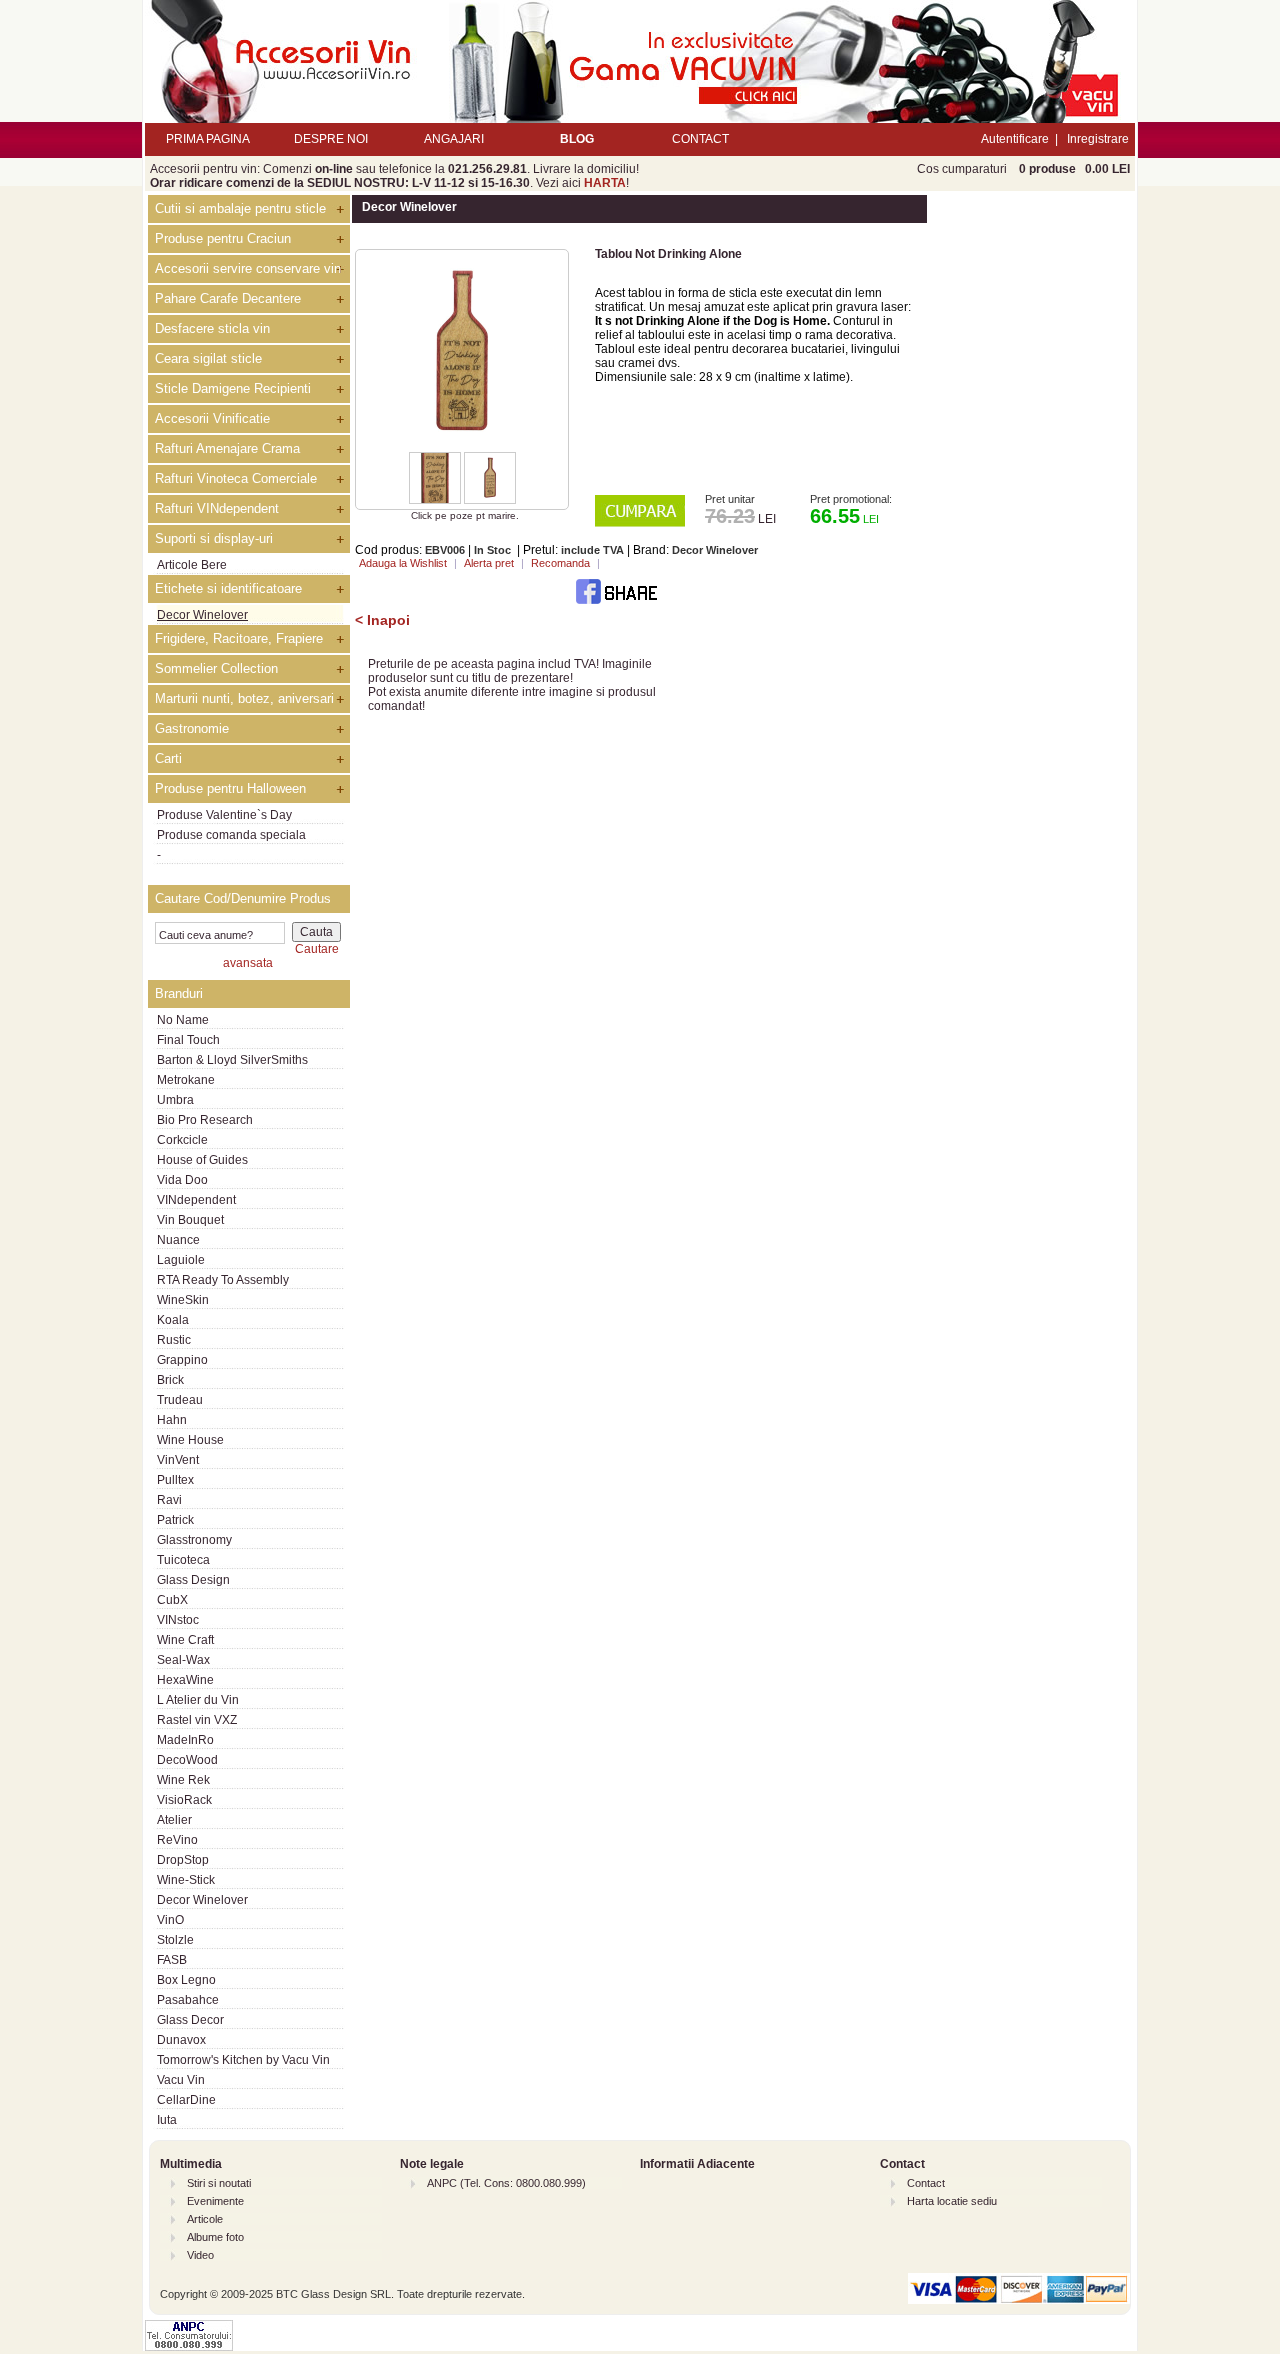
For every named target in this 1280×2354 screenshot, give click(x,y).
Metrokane (186, 1080)
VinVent (178, 1460)
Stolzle (175, 1940)
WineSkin (183, 1300)
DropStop (183, 1860)
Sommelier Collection (216, 668)
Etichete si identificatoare (228, 588)
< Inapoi (382, 620)
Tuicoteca (183, 1560)
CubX (172, 1600)
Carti (168, 758)
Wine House (190, 1440)
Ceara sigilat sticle (208, 358)
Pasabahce (188, 2000)
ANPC (442, 2183)
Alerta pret (489, 563)
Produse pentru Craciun (223, 238)
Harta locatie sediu (952, 2201)
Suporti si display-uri (214, 538)
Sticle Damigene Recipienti (233, 388)
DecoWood (187, 1760)
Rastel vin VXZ (197, 1720)
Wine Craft (185, 1640)
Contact (926, 2183)
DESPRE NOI (331, 139)
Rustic (174, 1340)
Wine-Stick (186, 1880)
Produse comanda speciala (231, 835)
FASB (172, 1960)
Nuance (178, 1240)
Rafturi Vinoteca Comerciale (236, 478)
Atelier (174, 1820)
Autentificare (1015, 139)
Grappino (182, 1360)
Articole (205, 2219)
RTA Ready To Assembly (223, 1280)
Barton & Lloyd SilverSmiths (232, 1060)
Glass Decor (190, 2020)
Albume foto (215, 2237)
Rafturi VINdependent (217, 508)
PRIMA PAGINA (208, 139)
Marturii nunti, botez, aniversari (244, 698)
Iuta (167, 2120)
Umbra (175, 1100)
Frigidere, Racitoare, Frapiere (239, 638)
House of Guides (202, 1160)
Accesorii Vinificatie (212, 418)
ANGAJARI (454, 139)
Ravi (169, 1500)
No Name (183, 1020)
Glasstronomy (194, 1540)
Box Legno (186, 1980)
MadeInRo (185, 1740)
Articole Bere (192, 565)
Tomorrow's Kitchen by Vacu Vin (243, 2060)
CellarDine (186, 2100)
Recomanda (560, 563)
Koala (173, 1320)
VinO (170, 1920)
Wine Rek (183, 1780)
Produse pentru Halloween (230, 788)
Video (200, 2255)
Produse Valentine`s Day (224, 815)
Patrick (175, 1520)
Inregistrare (1098, 139)
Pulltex (175, 1480)
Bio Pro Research (205, 1120)
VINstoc (178, 1620)
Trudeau (180, 1400)
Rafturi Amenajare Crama (227, 448)
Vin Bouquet (190, 1220)
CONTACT (700, 139)
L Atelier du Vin (198, 1700)
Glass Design (193, 1580)
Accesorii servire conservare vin (248, 268)
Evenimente (215, 2201)
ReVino (177, 1840)
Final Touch (188, 1040)
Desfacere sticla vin (212, 328)
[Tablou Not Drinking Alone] (462, 448)
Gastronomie (192, 728)
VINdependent (196, 1200)
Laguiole (181, 1260)
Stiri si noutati (219, 2183)
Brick (170, 1380)
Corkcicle (182, 1140)
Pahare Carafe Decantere (228, 298)
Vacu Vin (181, 2080)
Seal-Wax (183, 1660)
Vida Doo (182, 1180)
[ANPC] (189, 2347)
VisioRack (184, 1800)
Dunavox (181, 2040)
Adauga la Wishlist (403, 563)
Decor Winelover (202, 615)
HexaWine (185, 1680)
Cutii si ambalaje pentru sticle (240, 208)
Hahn (172, 1420)
